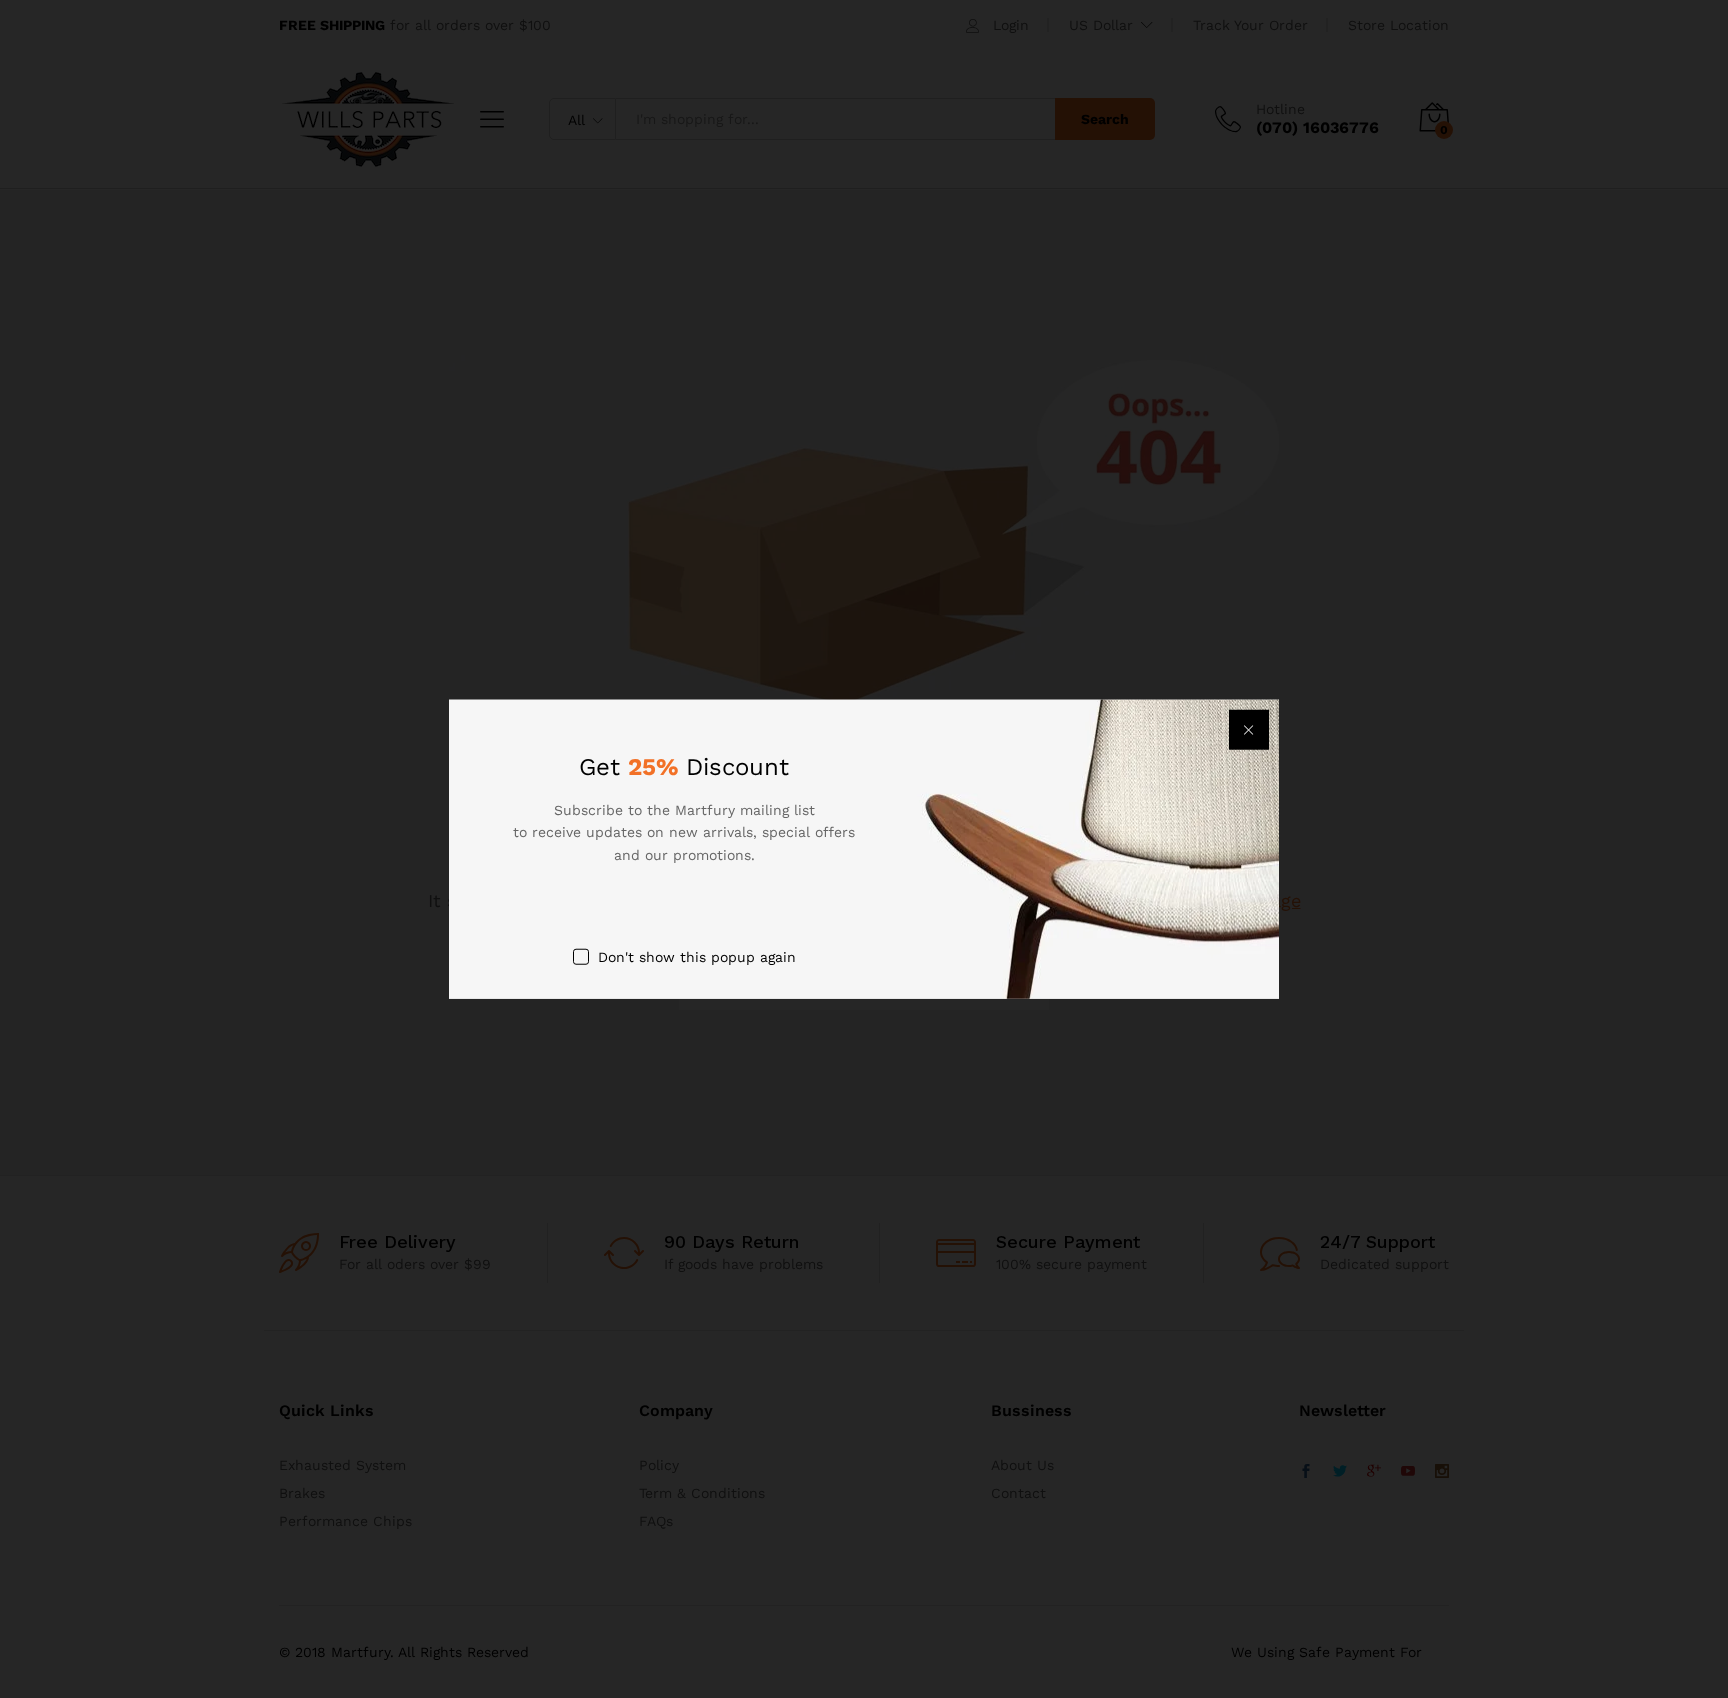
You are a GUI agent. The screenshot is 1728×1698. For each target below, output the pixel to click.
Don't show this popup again (697, 957)
